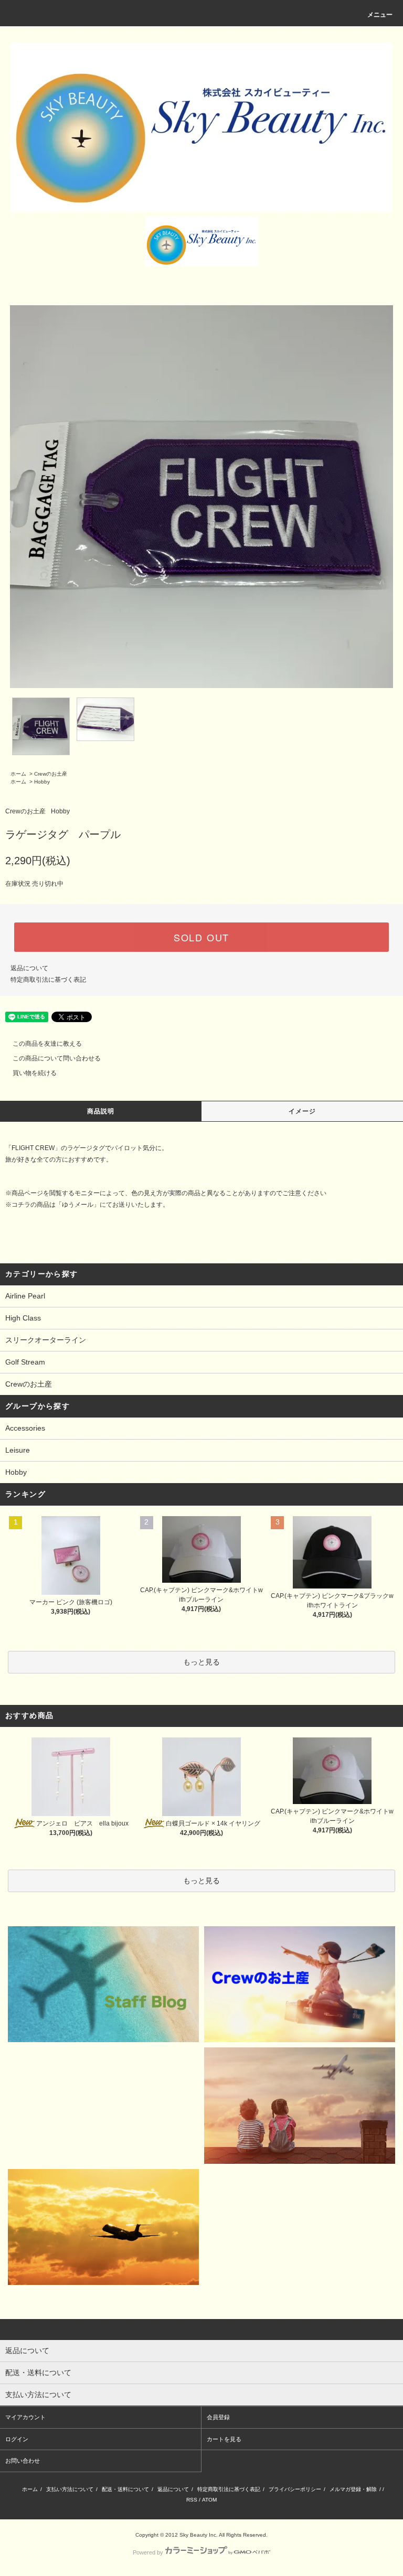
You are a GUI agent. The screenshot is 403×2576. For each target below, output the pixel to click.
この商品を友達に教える (47, 1044)
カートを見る (224, 2439)
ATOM (209, 2500)
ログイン (17, 2439)
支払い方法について (70, 2489)
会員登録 (218, 2417)
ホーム (18, 774)
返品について (29, 968)
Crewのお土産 (51, 774)
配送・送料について (125, 2489)
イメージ (303, 1111)
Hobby (42, 782)
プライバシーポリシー (295, 2489)
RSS (192, 2500)
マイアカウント (25, 2417)
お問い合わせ (23, 2461)
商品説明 (101, 1111)
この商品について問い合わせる (57, 1058)
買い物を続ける (35, 1073)
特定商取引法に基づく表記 (48, 980)
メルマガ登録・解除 (353, 2489)
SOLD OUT (201, 937)
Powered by (148, 2552)
